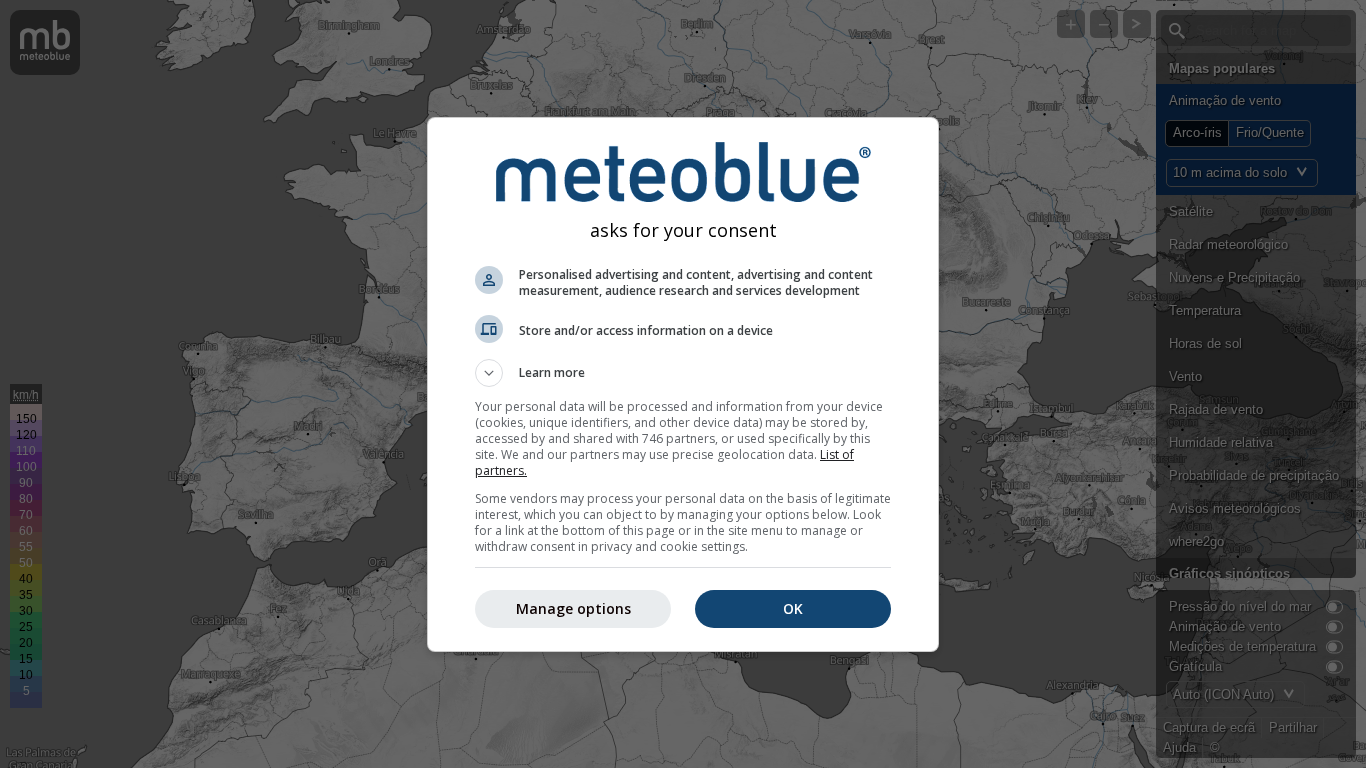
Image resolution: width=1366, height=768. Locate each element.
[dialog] (683, 384)
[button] (683, 373)
